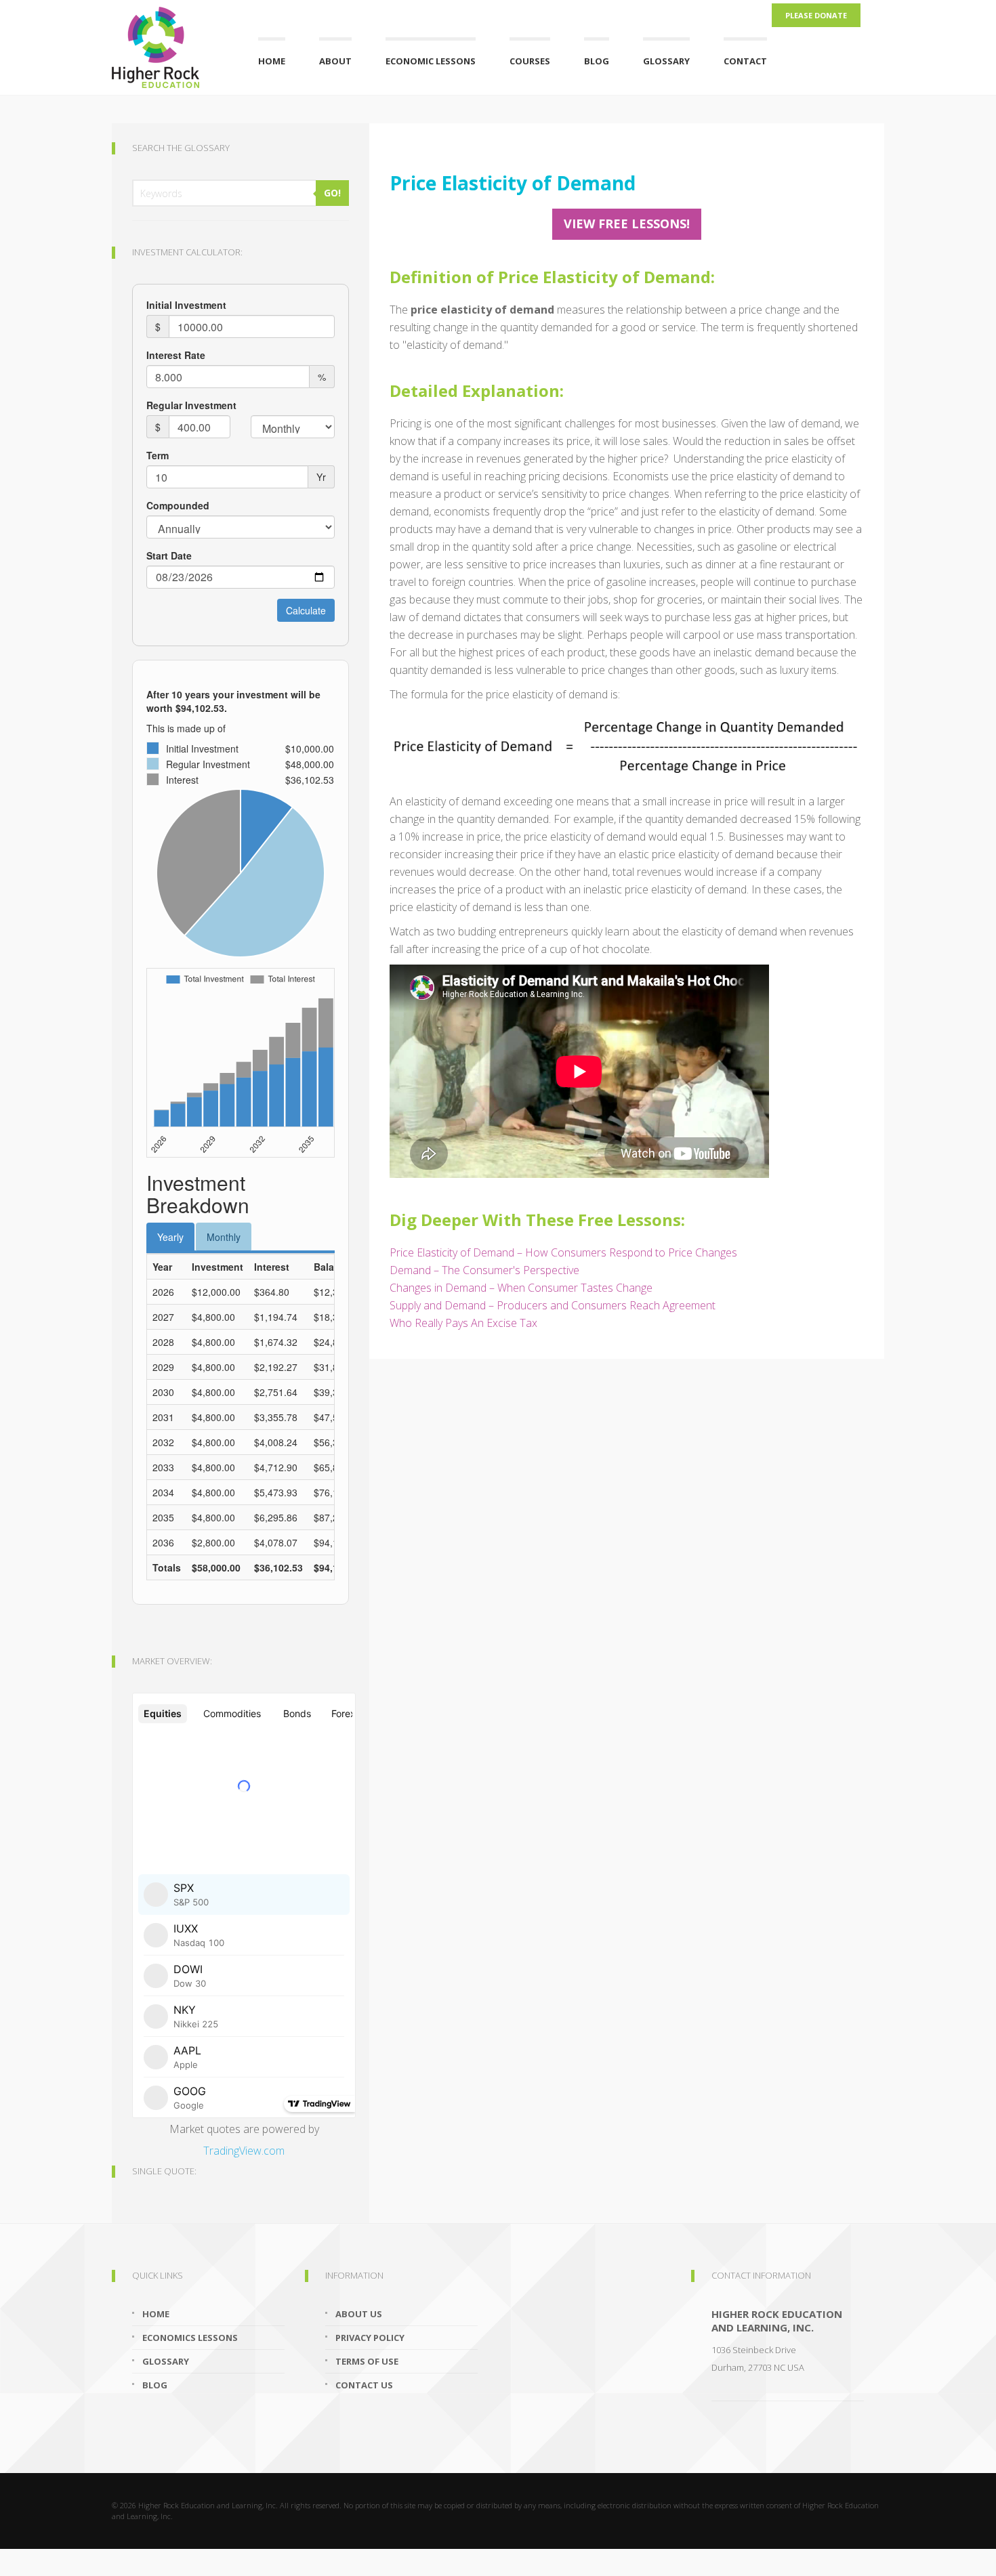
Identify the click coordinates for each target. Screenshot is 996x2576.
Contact (745, 61)
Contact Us (364, 2385)
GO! (332, 193)
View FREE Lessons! (627, 224)
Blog (597, 61)
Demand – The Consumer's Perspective (484, 1270)
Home (272, 61)
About (335, 61)
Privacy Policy (370, 2338)
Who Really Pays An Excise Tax (463, 1323)
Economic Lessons (431, 61)
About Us (359, 2314)
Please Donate (816, 15)
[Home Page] (168, 44)
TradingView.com (244, 2151)
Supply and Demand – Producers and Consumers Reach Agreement (553, 1305)
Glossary (666, 61)
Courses (530, 61)
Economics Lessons (190, 2338)
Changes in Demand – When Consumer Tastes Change (521, 1288)
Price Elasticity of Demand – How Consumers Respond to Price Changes (563, 1252)
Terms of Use (367, 2361)
